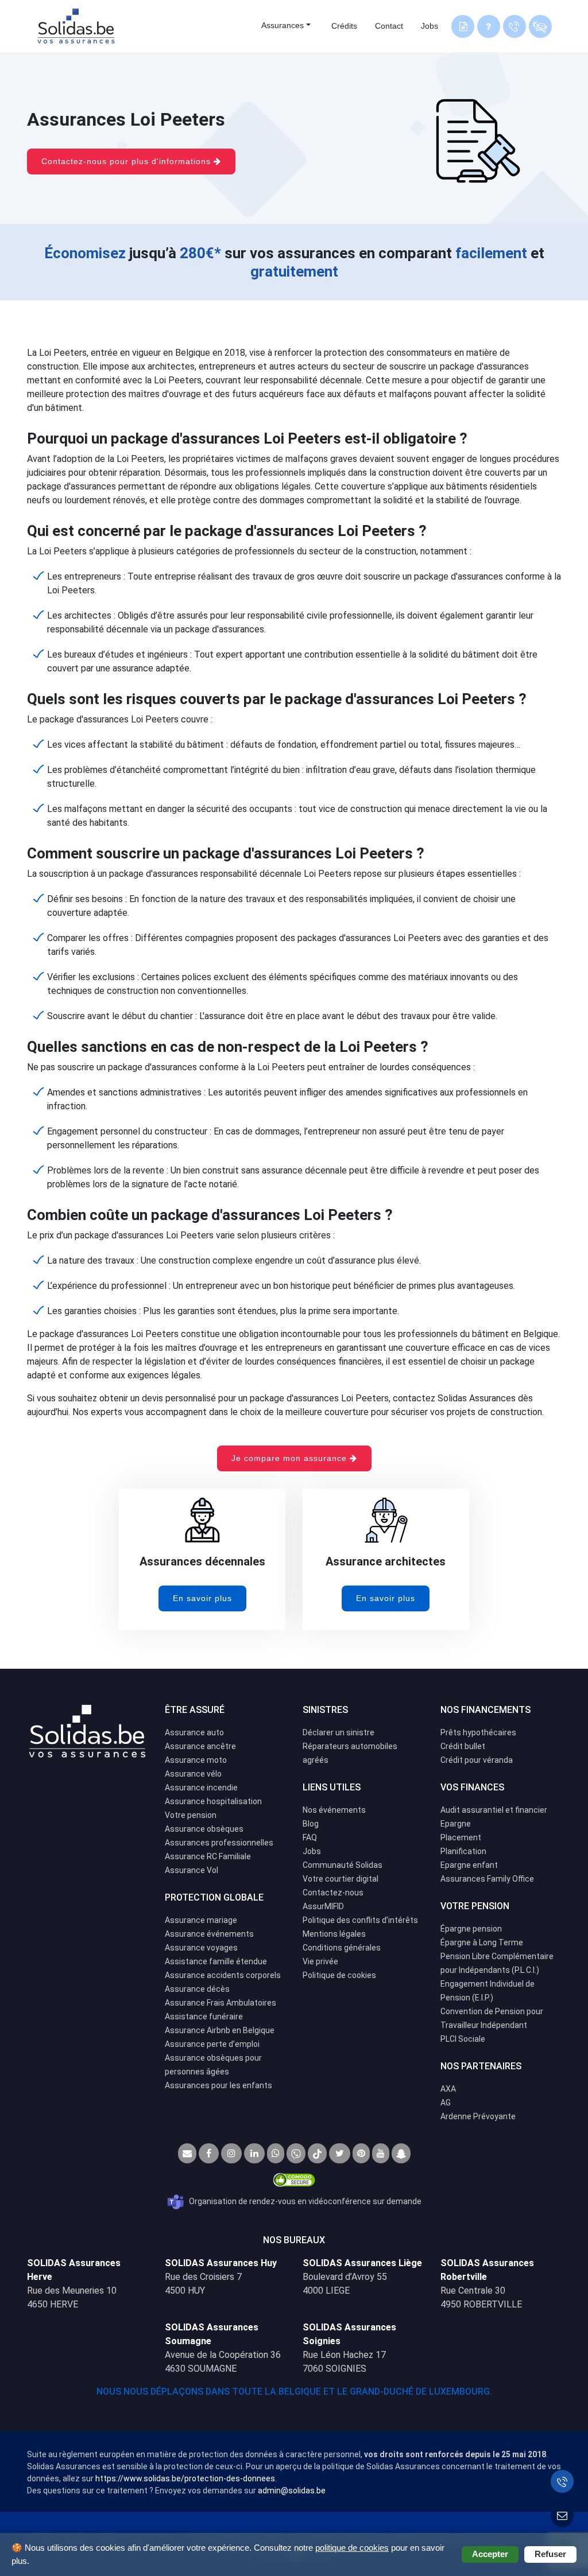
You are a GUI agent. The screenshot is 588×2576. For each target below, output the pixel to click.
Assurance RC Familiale (208, 1856)
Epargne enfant (469, 1865)
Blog (311, 1824)
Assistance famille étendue (216, 1961)
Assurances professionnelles (219, 1843)
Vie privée (320, 1961)
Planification (463, 1851)
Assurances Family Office (487, 1879)
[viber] (296, 2153)
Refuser (550, 2554)
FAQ (310, 1837)
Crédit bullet (463, 1746)
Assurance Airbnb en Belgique (220, 2030)
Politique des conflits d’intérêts (360, 1920)
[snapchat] (401, 2153)
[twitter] (340, 2153)
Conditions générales (342, 1948)
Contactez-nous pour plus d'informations (127, 161)
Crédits (344, 26)
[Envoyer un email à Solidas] (562, 2516)
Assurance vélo (193, 1774)
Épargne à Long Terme (482, 1942)
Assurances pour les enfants (218, 2085)
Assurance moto (196, 1760)
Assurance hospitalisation (213, 1801)
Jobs (430, 26)
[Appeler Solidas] (562, 2481)
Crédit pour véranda (477, 1760)
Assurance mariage (201, 1920)
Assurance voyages (201, 1948)
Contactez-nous (333, 1893)
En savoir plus (202, 1598)
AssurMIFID (323, 1906)
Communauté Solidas (343, 1865)
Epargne (456, 1824)
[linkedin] (254, 2153)
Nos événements (334, 1810)
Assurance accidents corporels (223, 1975)
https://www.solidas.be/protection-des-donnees (185, 2478)
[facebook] (209, 2153)
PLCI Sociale (463, 2039)
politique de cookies (352, 2548)
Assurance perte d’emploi (212, 2044)
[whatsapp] (276, 2153)
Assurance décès (197, 1989)
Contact (389, 26)
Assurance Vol (192, 1870)
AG (446, 2103)
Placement (461, 1837)
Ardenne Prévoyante (478, 2116)
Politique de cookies (339, 1975)
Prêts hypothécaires (478, 1732)
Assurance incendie (201, 1788)
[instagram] (231, 2153)
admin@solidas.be (292, 2490)
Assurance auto (194, 1732)
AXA (448, 2089)
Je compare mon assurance (291, 1458)
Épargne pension (471, 1929)
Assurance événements (209, 1934)
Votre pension (191, 1815)
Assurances (283, 25)
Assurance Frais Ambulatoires (220, 2003)
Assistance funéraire (204, 2016)
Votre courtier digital (341, 1879)
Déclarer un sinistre (339, 1732)
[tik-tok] (317, 2153)
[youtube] (381, 2153)
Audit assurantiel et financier (494, 1810)
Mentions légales (334, 1934)
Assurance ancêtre (200, 1746)
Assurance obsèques (204, 1829)
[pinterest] (361, 2153)
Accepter (490, 2554)
